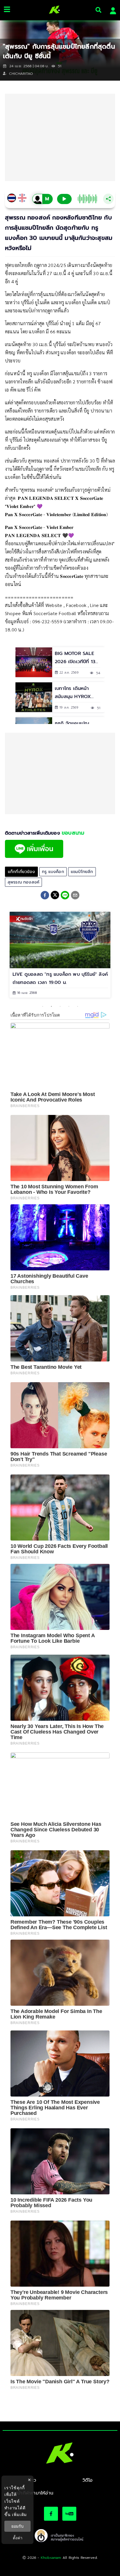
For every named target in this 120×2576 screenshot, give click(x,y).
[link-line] (34, 856)
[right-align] (98, 10)
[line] (65, 896)
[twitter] (55, 895)
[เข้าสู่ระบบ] (111, 10)
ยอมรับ (17, 2526)
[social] (51, 2514)
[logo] (52, 10)
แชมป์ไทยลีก (82, 872)
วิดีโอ (88, 2480)
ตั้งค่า (18, 2538)
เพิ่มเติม (19, 2514)
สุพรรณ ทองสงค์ (23, 882)
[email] (75, 896)
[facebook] (45, 896)
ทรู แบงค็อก (53, 872)
